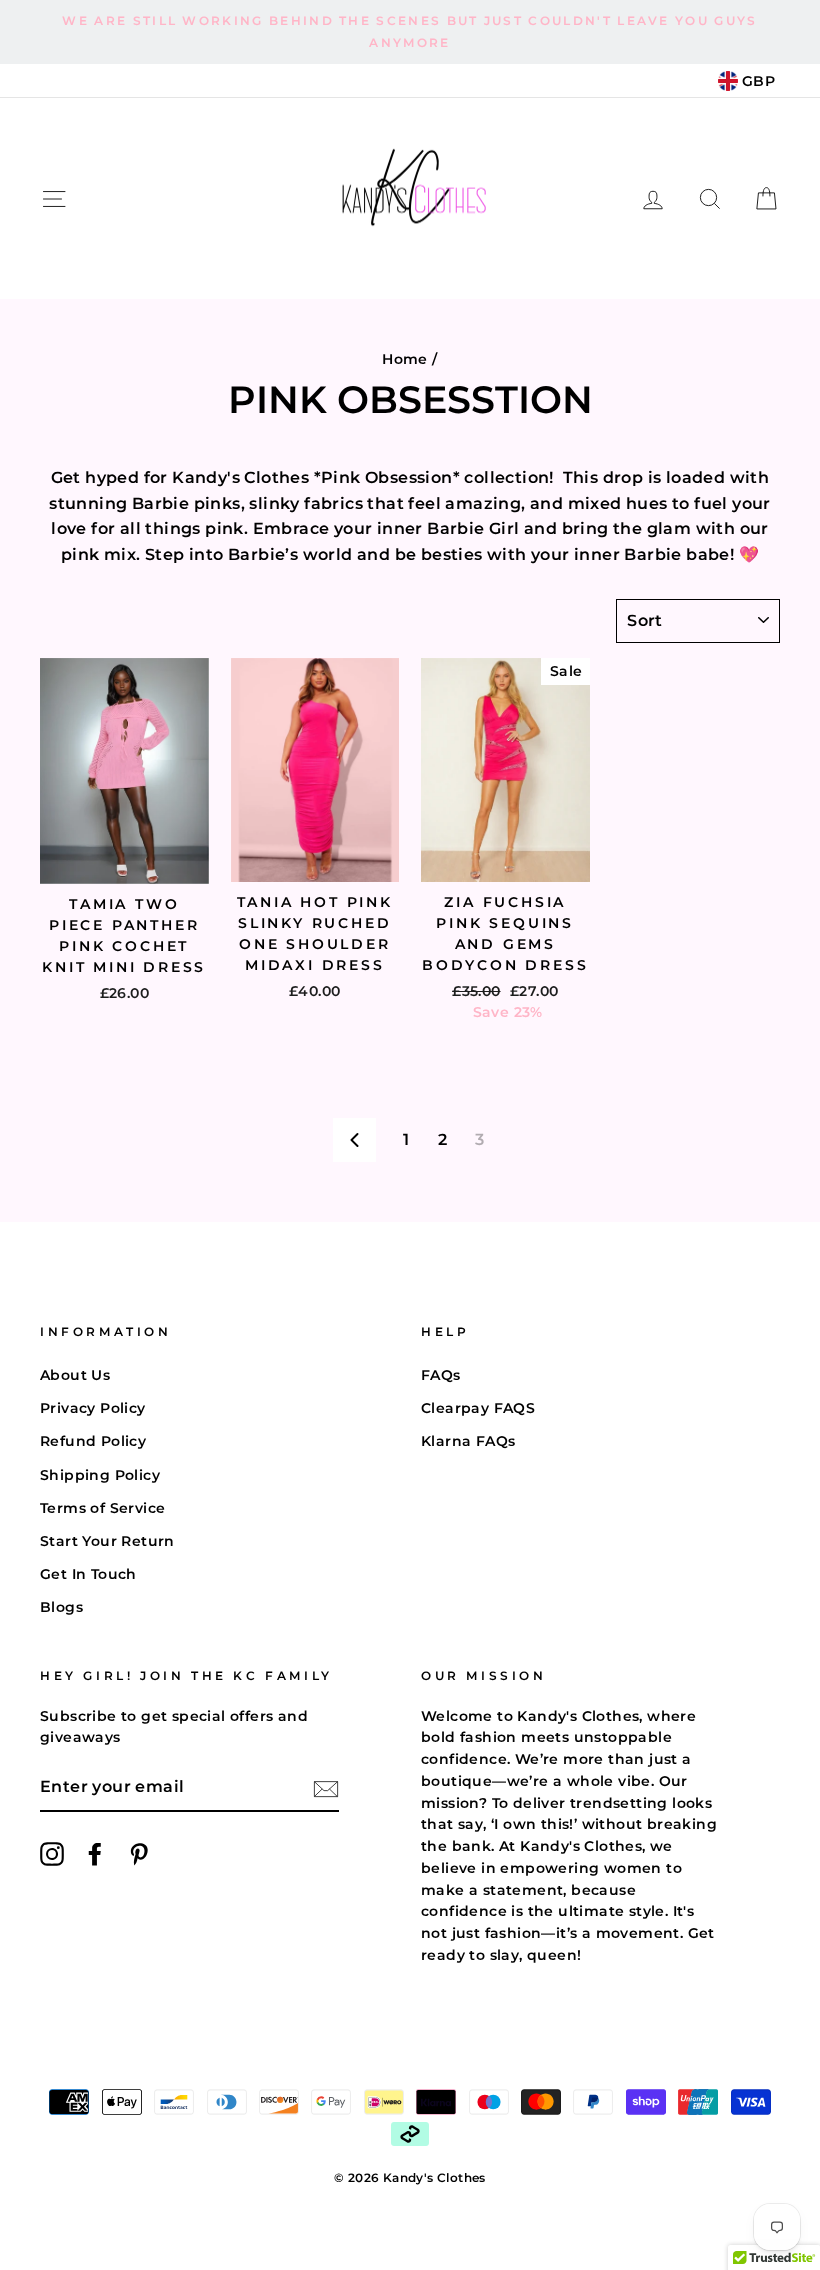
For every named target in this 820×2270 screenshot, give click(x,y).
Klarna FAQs (468, 1441)
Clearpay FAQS (478, 1408)
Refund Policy (93, 1441)
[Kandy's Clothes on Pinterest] (139, 1854)
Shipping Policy (100, 1475)
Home (405, 359)
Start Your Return (107, 1541)
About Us (75, 1375)
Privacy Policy (93, 1408)
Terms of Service (102, 1508)
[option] (410, 32)
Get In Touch (88, 1574)
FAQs (441, 1375)
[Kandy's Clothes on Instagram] (52, 1854)
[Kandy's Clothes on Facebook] (95, 1854)
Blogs (61, 1607)
